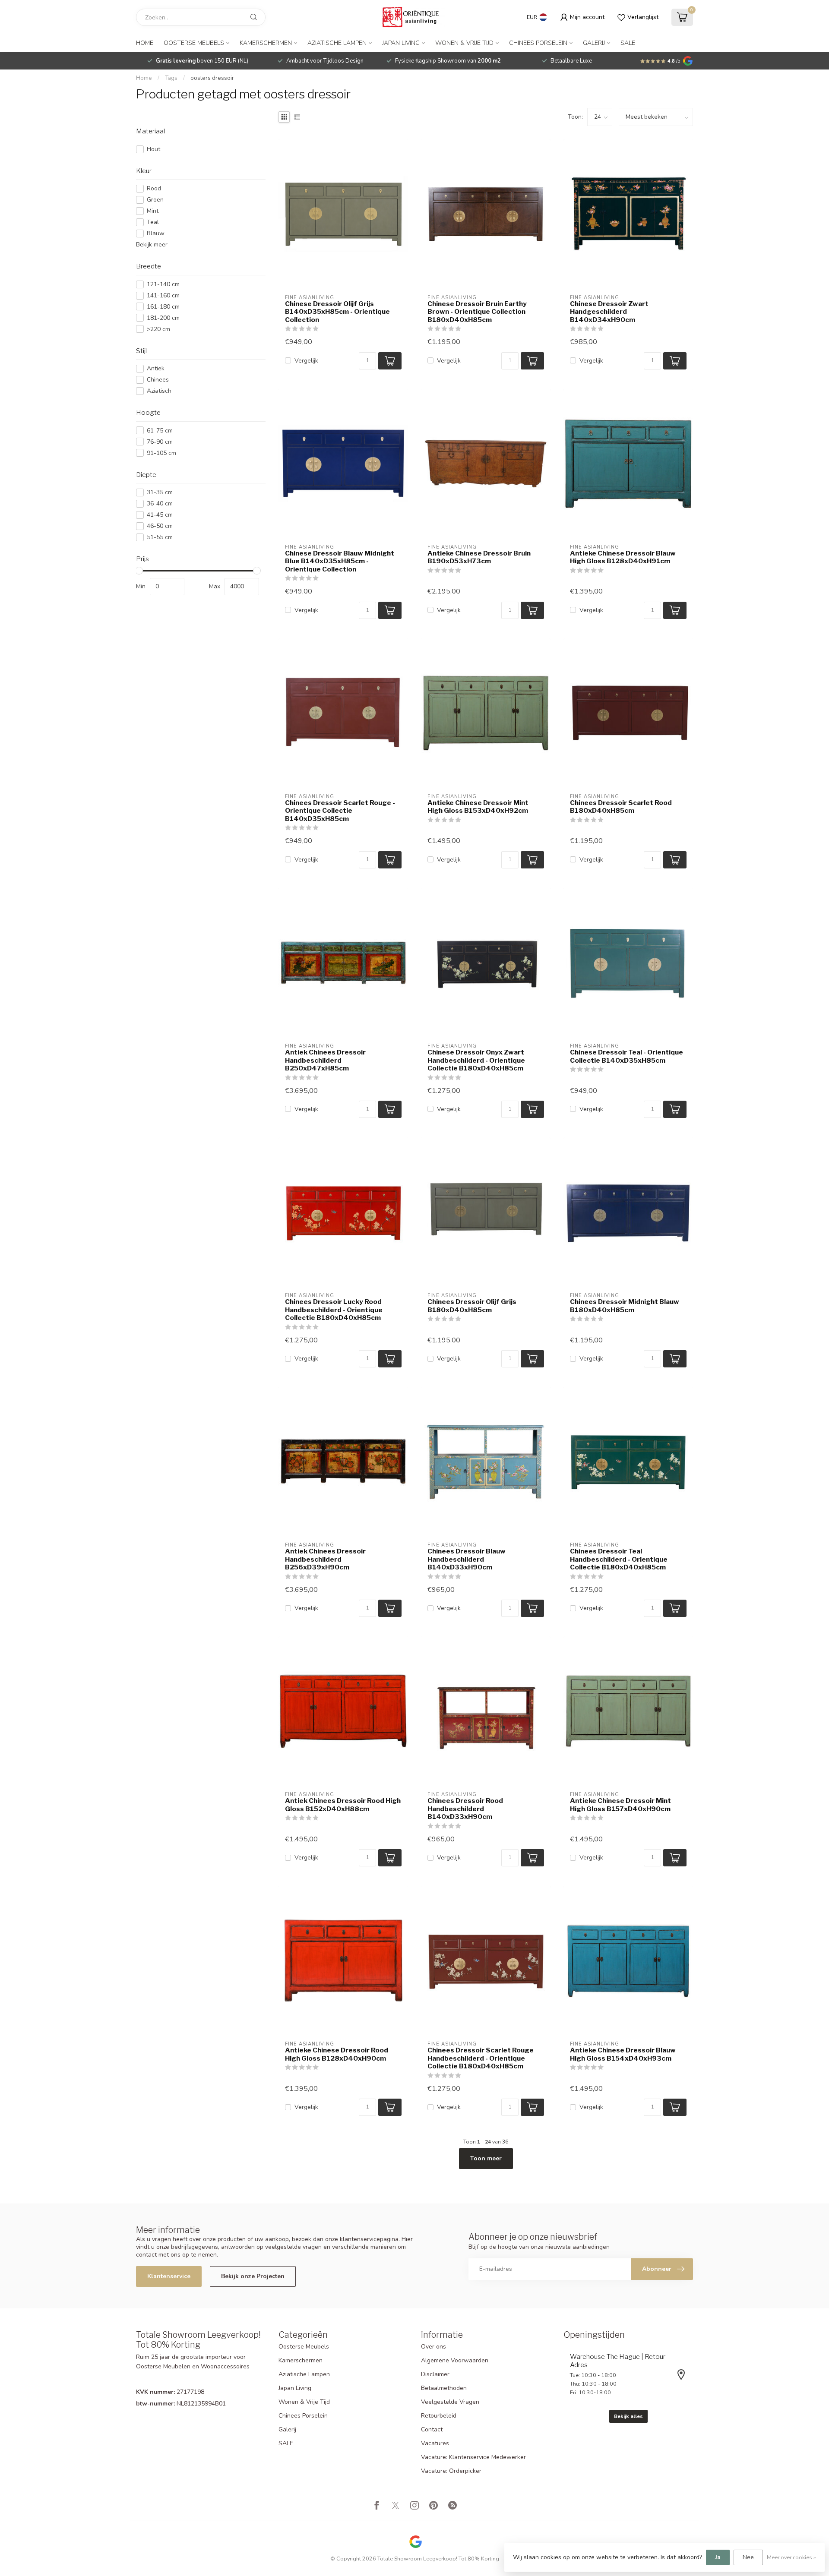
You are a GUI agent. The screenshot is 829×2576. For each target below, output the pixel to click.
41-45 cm (160, 515)
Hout (153, 149)
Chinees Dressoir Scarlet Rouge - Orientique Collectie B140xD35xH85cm (340, 811)
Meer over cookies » (791, 2557)
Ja (718, 2557)
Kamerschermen (266, 43)
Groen (155, 200)
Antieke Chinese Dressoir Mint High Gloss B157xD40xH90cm (620, 1805)
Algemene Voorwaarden (455, 2360)
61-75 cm (160, 431)
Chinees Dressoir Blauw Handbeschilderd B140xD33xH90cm (467, 1559)
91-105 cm (161, 453)
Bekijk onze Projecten (253, 2276)
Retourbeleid (439, 2416)
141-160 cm (163, 295)
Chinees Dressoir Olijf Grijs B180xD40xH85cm (472, 1306)
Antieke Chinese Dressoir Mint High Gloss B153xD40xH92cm (478, 807)
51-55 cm (160, 537)
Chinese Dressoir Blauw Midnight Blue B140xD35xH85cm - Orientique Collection (340, 561)
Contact (432, 2429)
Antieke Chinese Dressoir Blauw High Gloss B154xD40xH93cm (623, 2054)
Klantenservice (169, 2276)
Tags (171, 78)
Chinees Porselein (538, 43)
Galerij (594, 43)
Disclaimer (435, 2374)
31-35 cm (160, 492)
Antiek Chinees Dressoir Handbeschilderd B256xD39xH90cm (325, 1559)
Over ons (433, 2347)
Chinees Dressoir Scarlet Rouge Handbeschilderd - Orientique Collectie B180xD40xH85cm (481, 2058)
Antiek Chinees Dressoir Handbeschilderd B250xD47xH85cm (325, 1060)
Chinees (158, 380)
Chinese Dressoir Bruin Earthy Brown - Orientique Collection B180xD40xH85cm (477, 312)
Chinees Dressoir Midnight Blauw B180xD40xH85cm (625, 1306)
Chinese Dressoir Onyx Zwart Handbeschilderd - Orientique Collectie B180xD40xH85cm (476, 1060)
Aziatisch (159, 391)
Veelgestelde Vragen (450, 2402)
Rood (154, 188)
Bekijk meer (152, 245)
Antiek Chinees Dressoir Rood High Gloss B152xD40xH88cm (343, 1805)
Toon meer (486, 2158)
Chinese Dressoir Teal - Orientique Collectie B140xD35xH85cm (626, 1056)
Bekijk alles (628, 2416)
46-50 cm (160, 526)
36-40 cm (160, 504)
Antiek (156, 368)
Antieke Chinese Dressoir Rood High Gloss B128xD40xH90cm (337, 2054)
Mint (153, 211)
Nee (748, 2557)
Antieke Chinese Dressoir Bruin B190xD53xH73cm (479, 557)
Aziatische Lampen (337, 43)
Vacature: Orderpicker (451, 2471)
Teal (153, 222)
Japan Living (401, 43)
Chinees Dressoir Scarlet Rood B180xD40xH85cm (621, 807)
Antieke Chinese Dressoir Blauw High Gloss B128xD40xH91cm (623, 557)
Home (145, 43)
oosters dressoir (212, 78)
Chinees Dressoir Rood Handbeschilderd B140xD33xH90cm (465, 1809)
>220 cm (158, 329)
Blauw (156, 233)
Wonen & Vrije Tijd (464, 43)
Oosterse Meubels (194, 43)
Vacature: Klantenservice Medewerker (473, 2457)
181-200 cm (163, 318)
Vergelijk (306, 361)
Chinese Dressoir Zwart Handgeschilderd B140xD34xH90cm (609, 312)
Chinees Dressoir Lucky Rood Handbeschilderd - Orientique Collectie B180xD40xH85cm (334, 1310)
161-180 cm (163, 307)
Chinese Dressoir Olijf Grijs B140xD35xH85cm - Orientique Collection (337, 312)
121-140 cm (163, 284)
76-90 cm (160, 442)
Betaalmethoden (444, 2388)
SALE (628, 43)
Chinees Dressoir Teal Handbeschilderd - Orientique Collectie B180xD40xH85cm (619, 1559)
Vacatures (435, 2443)
